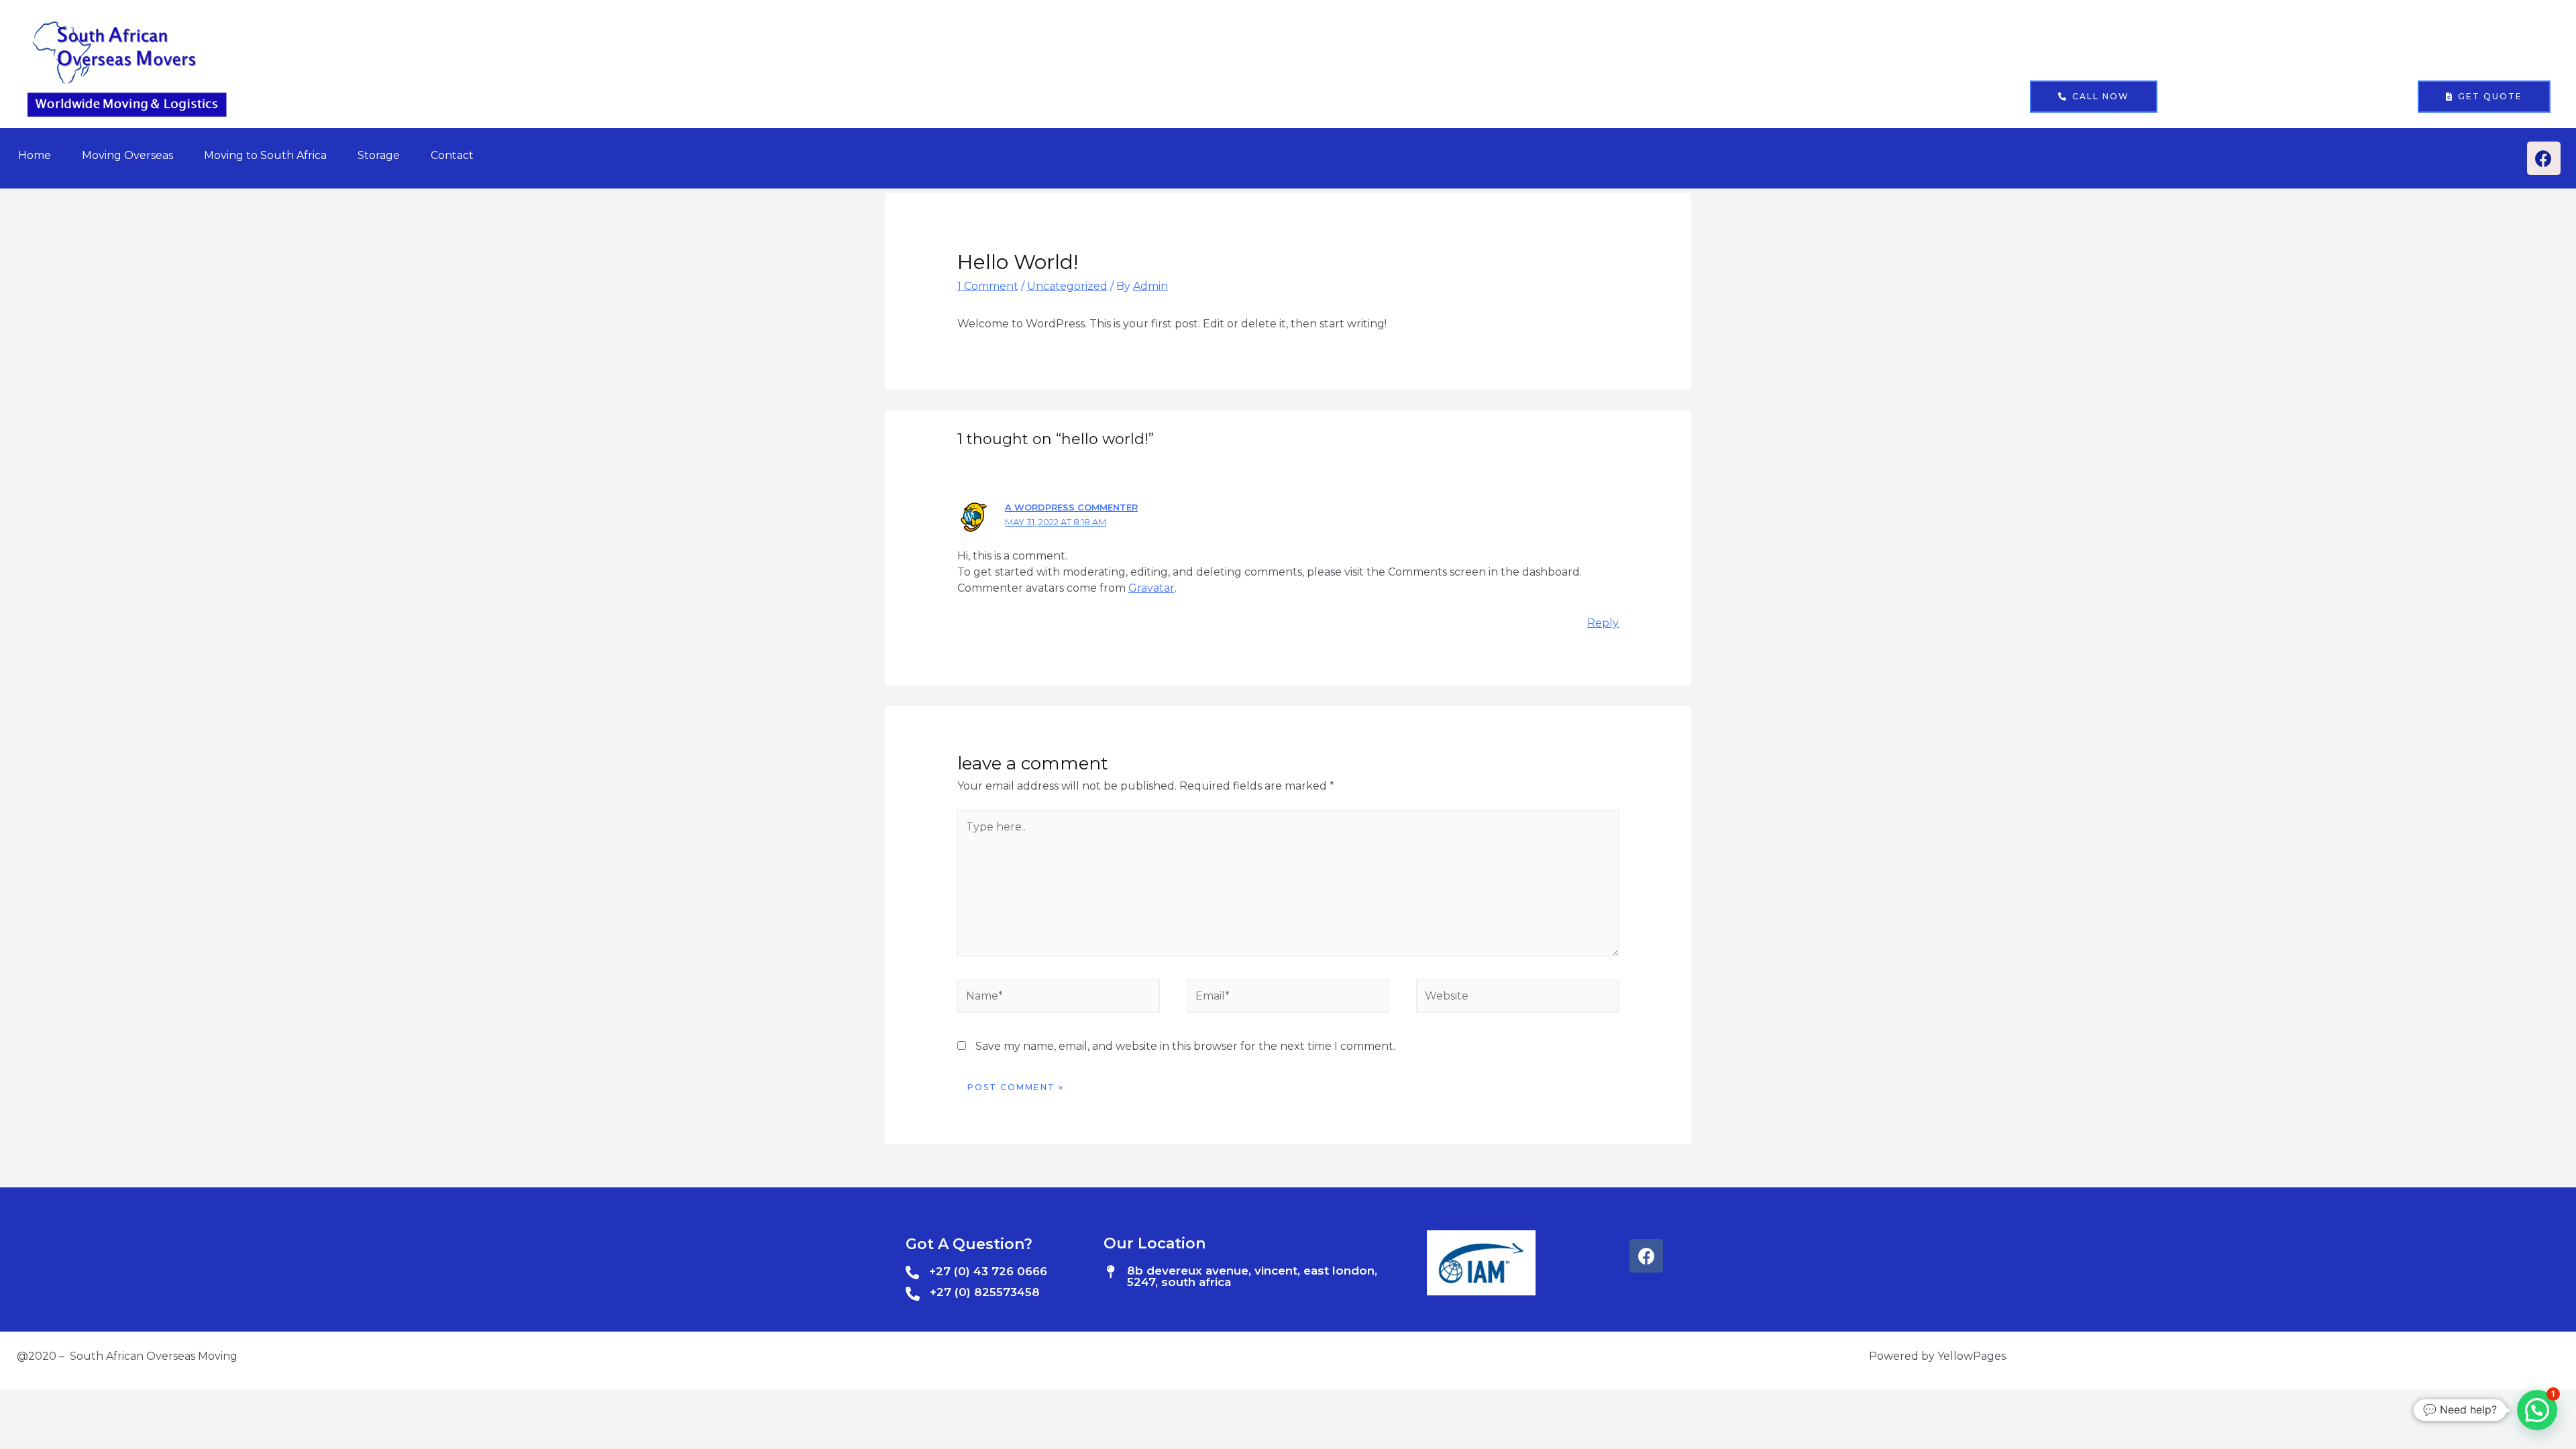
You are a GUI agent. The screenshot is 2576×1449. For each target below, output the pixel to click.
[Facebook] (2544, 158)
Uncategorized (1067, 286)
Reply (1603, 623)
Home (35, 155)
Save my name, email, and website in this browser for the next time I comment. (1185, 1046)
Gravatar (1151, 588)
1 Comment (988, 286)
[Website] (1517, 999)
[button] (2094, 97)
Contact (452, 155)
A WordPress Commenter (1071, 507)
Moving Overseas (127, 155)
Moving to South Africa (265, 155)
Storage (379, 155)
